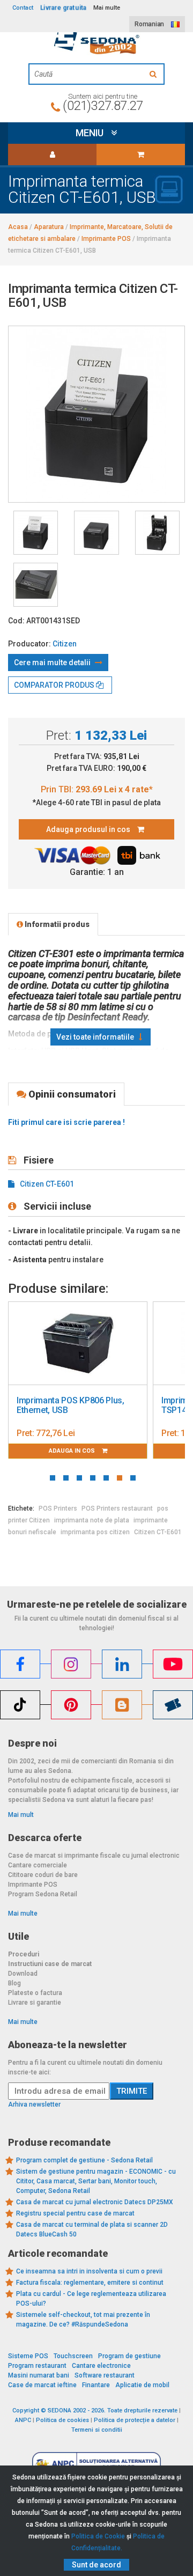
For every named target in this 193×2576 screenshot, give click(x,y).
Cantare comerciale (38, 1865)
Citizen (65, 644)
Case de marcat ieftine (42, 2385)
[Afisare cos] (141, 154)
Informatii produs (56, 924)
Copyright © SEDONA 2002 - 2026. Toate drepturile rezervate (95, 2411)
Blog (14, 1983)
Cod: (16, 621)
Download (23, 1974)
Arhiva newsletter (34, 2104)
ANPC (23, 2420)
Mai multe (23, 1913)
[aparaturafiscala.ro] (96, 41)
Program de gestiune (129, 2356)
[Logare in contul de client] (52, 154)
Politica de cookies (62, 2420)
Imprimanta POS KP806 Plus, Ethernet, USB (70, 1405)
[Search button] (154, 74)
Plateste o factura (35, 1993)
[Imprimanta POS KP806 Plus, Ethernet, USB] (78, 1344)
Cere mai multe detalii (53, 663)
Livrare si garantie (35, 2003)
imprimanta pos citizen (95, 1532)
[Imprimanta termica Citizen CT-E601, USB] (36, 533)
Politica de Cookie (98, 2536)
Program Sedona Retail (43, 1894)
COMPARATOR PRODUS (55, 685)
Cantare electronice (101, 2366)
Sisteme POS (28, 2356)
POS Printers (58, 1508)
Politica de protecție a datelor (135, 2420)
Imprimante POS (33, 1885)
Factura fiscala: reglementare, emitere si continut (90, 2283)
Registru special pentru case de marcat (75, 2213)
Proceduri (24, 1954)
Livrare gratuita (63, 8)
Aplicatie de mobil (142, 2385)
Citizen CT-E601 (47, 1184)
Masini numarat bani (39, 2375)
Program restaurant (37, 2366)
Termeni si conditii (97, 2430)
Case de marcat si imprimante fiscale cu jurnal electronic (94, 1856)
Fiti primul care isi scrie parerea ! (66, 1122)
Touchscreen (73, 2356)
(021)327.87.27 (103, 106)
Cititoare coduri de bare (43, 1875)
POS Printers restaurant (117, 1508)
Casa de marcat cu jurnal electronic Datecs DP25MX (95, 2202)
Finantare (96, 2385)
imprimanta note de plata (92, 1520)
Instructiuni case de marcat (50, 1964)
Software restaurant (105, 2375)
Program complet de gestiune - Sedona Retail (84, 2160)
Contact (23, 8)
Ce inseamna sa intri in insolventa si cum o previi (89, 2271)
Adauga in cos (73, 1451)
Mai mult (21, 1815)
